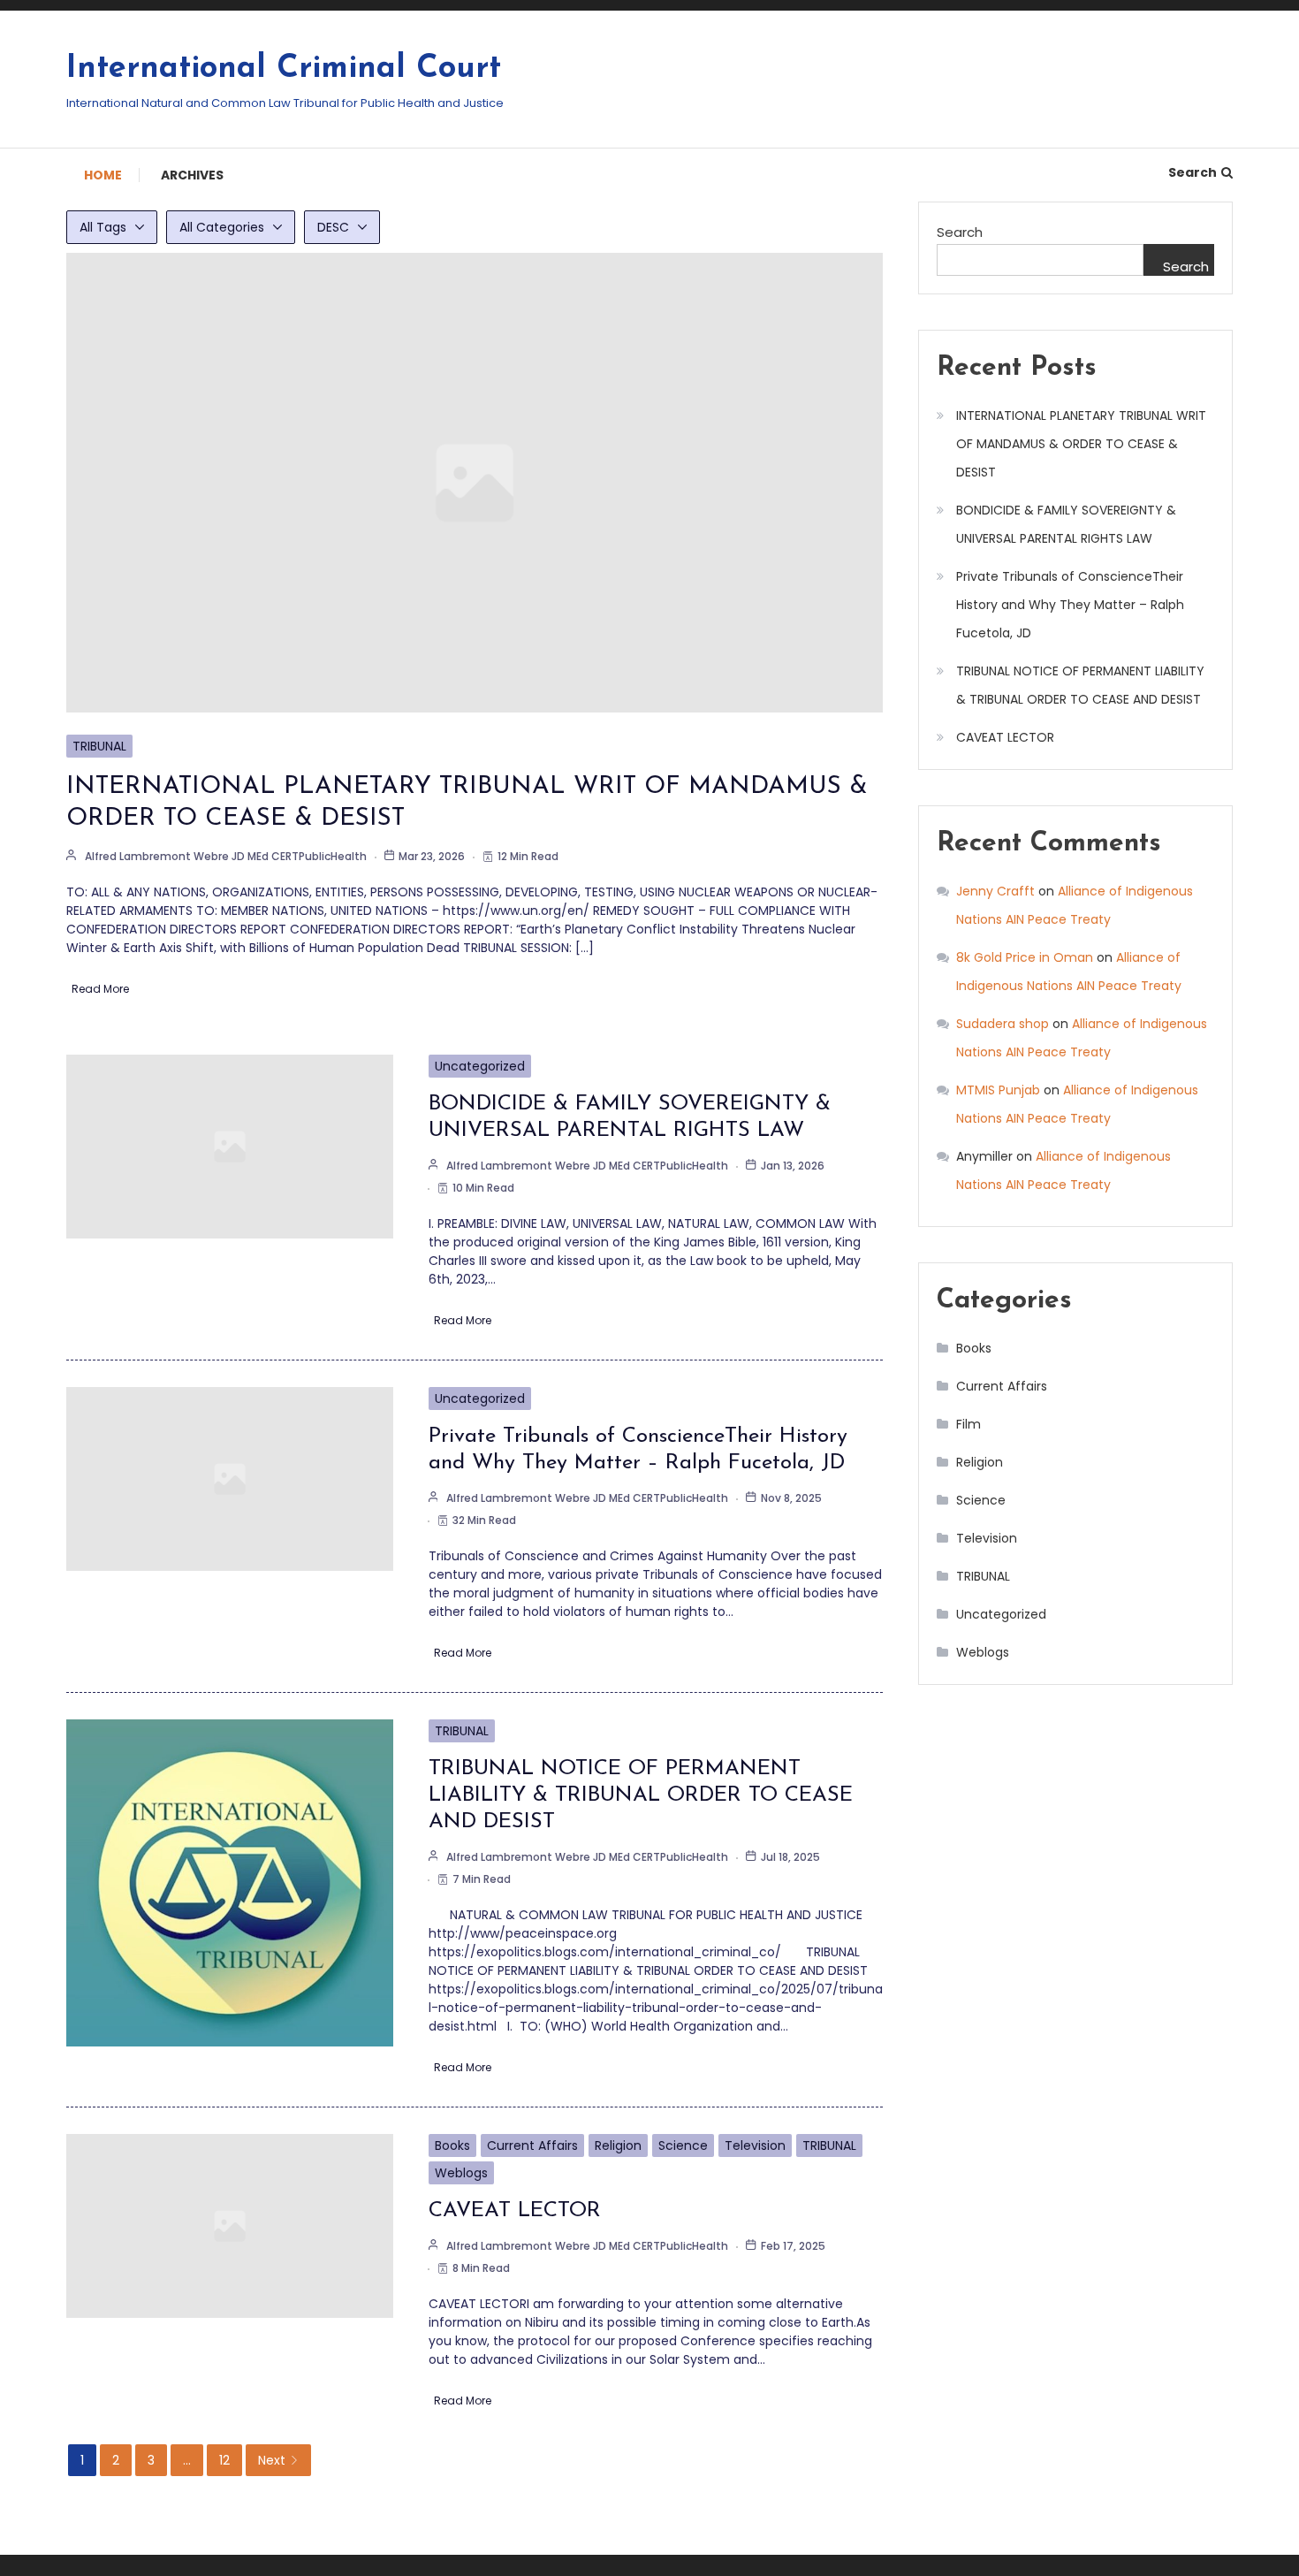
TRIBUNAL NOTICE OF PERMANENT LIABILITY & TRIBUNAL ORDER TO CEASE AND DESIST (641, 1795)
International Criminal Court (284, 69)
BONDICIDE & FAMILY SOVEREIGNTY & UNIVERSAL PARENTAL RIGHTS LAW (1066, 524)
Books (452, 2145)
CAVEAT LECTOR (515, 2211)
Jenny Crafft (995, 891)
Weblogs (461, 2173)
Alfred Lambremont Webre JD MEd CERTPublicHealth (226, 856)
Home (103, 175)
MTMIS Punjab (998, 1090)
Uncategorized (480, 1066)
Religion (618, 2145)
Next (272, 2460)
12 (224, 2460)
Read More (100, 989)
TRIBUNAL (99, 746)
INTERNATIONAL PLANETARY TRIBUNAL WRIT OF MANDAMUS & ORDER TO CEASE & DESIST (1081, 444)
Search (1193, 172)
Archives (192, 175)
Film (969, 1424)
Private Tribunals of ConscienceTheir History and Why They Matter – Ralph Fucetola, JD (1070, 605)
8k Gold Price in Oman (1025, 957)
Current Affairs (532, 2145)
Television (755, 2145)
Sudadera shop (1003, 1024)
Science (683, 2145)
